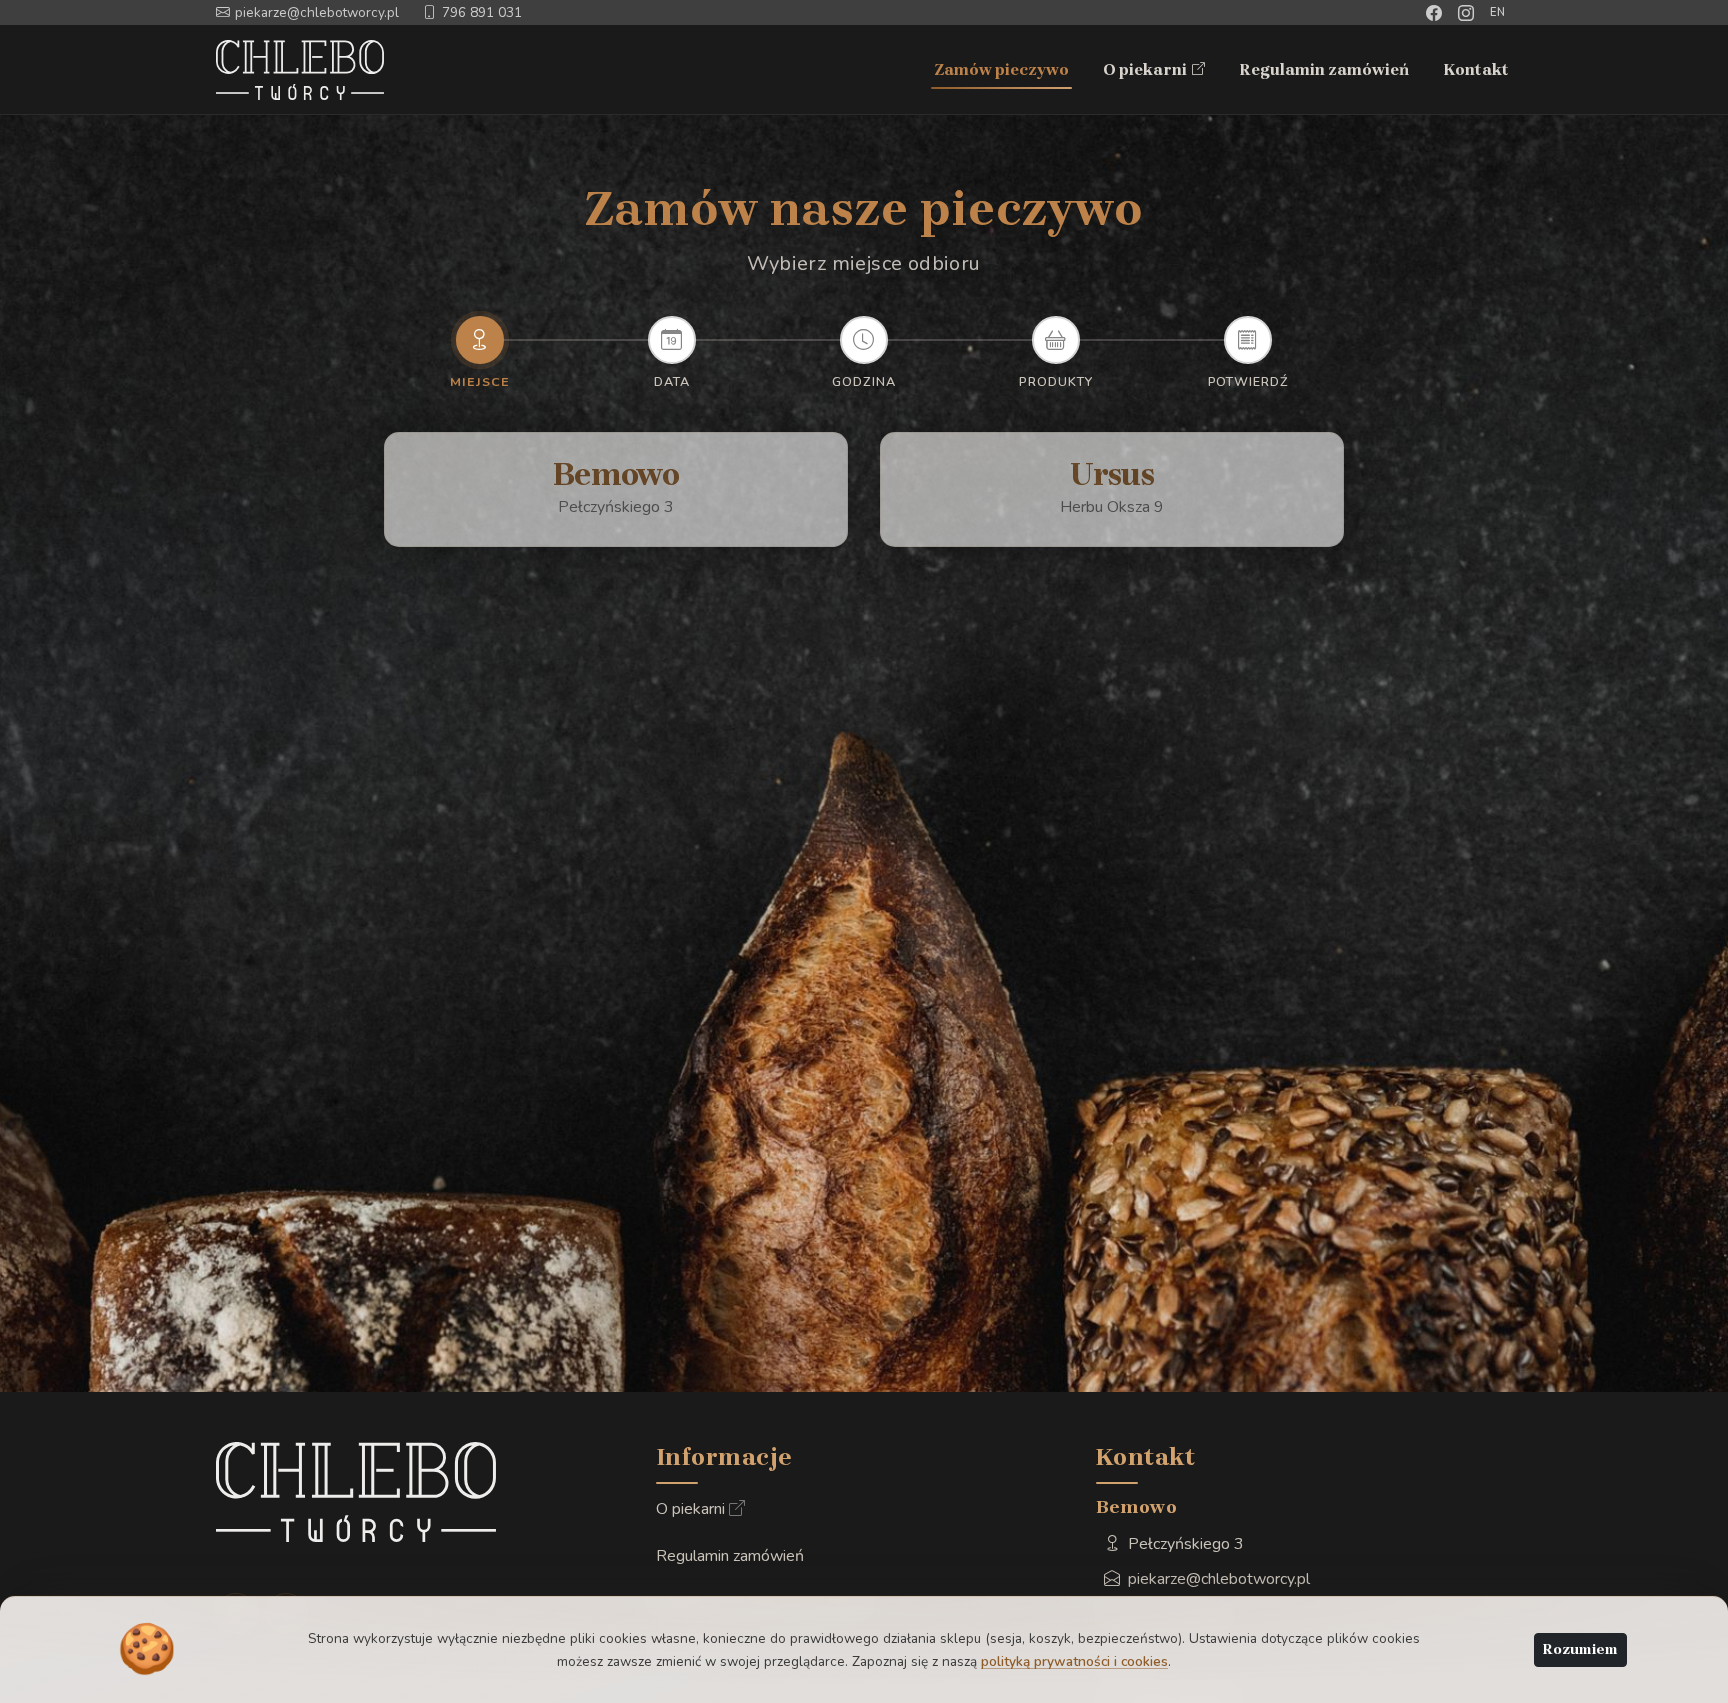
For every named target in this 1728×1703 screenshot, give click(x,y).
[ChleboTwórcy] (303, 70)
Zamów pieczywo (1001, 69)
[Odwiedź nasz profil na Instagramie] (1466, 13)
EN (1498, 12)
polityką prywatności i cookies (1074, 1661)
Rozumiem (1580, 1649)
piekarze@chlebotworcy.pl (317, 12)
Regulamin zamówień (1324, 69)
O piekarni (1155, 71)
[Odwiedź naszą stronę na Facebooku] (1434, 13)
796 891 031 (482, 12)
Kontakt (1476, 69)
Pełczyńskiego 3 (1184, 1544)
